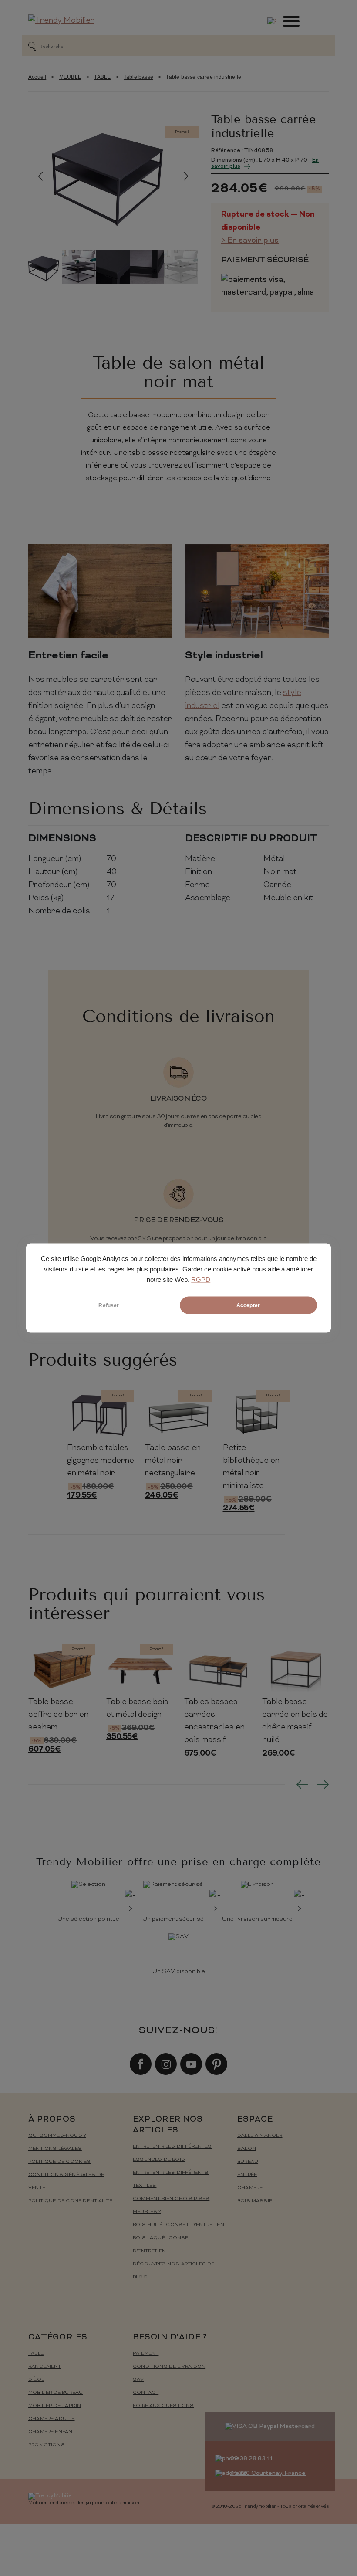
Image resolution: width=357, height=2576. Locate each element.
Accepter (248, 1305)
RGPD (201, 1280)
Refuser (109, 1305)
